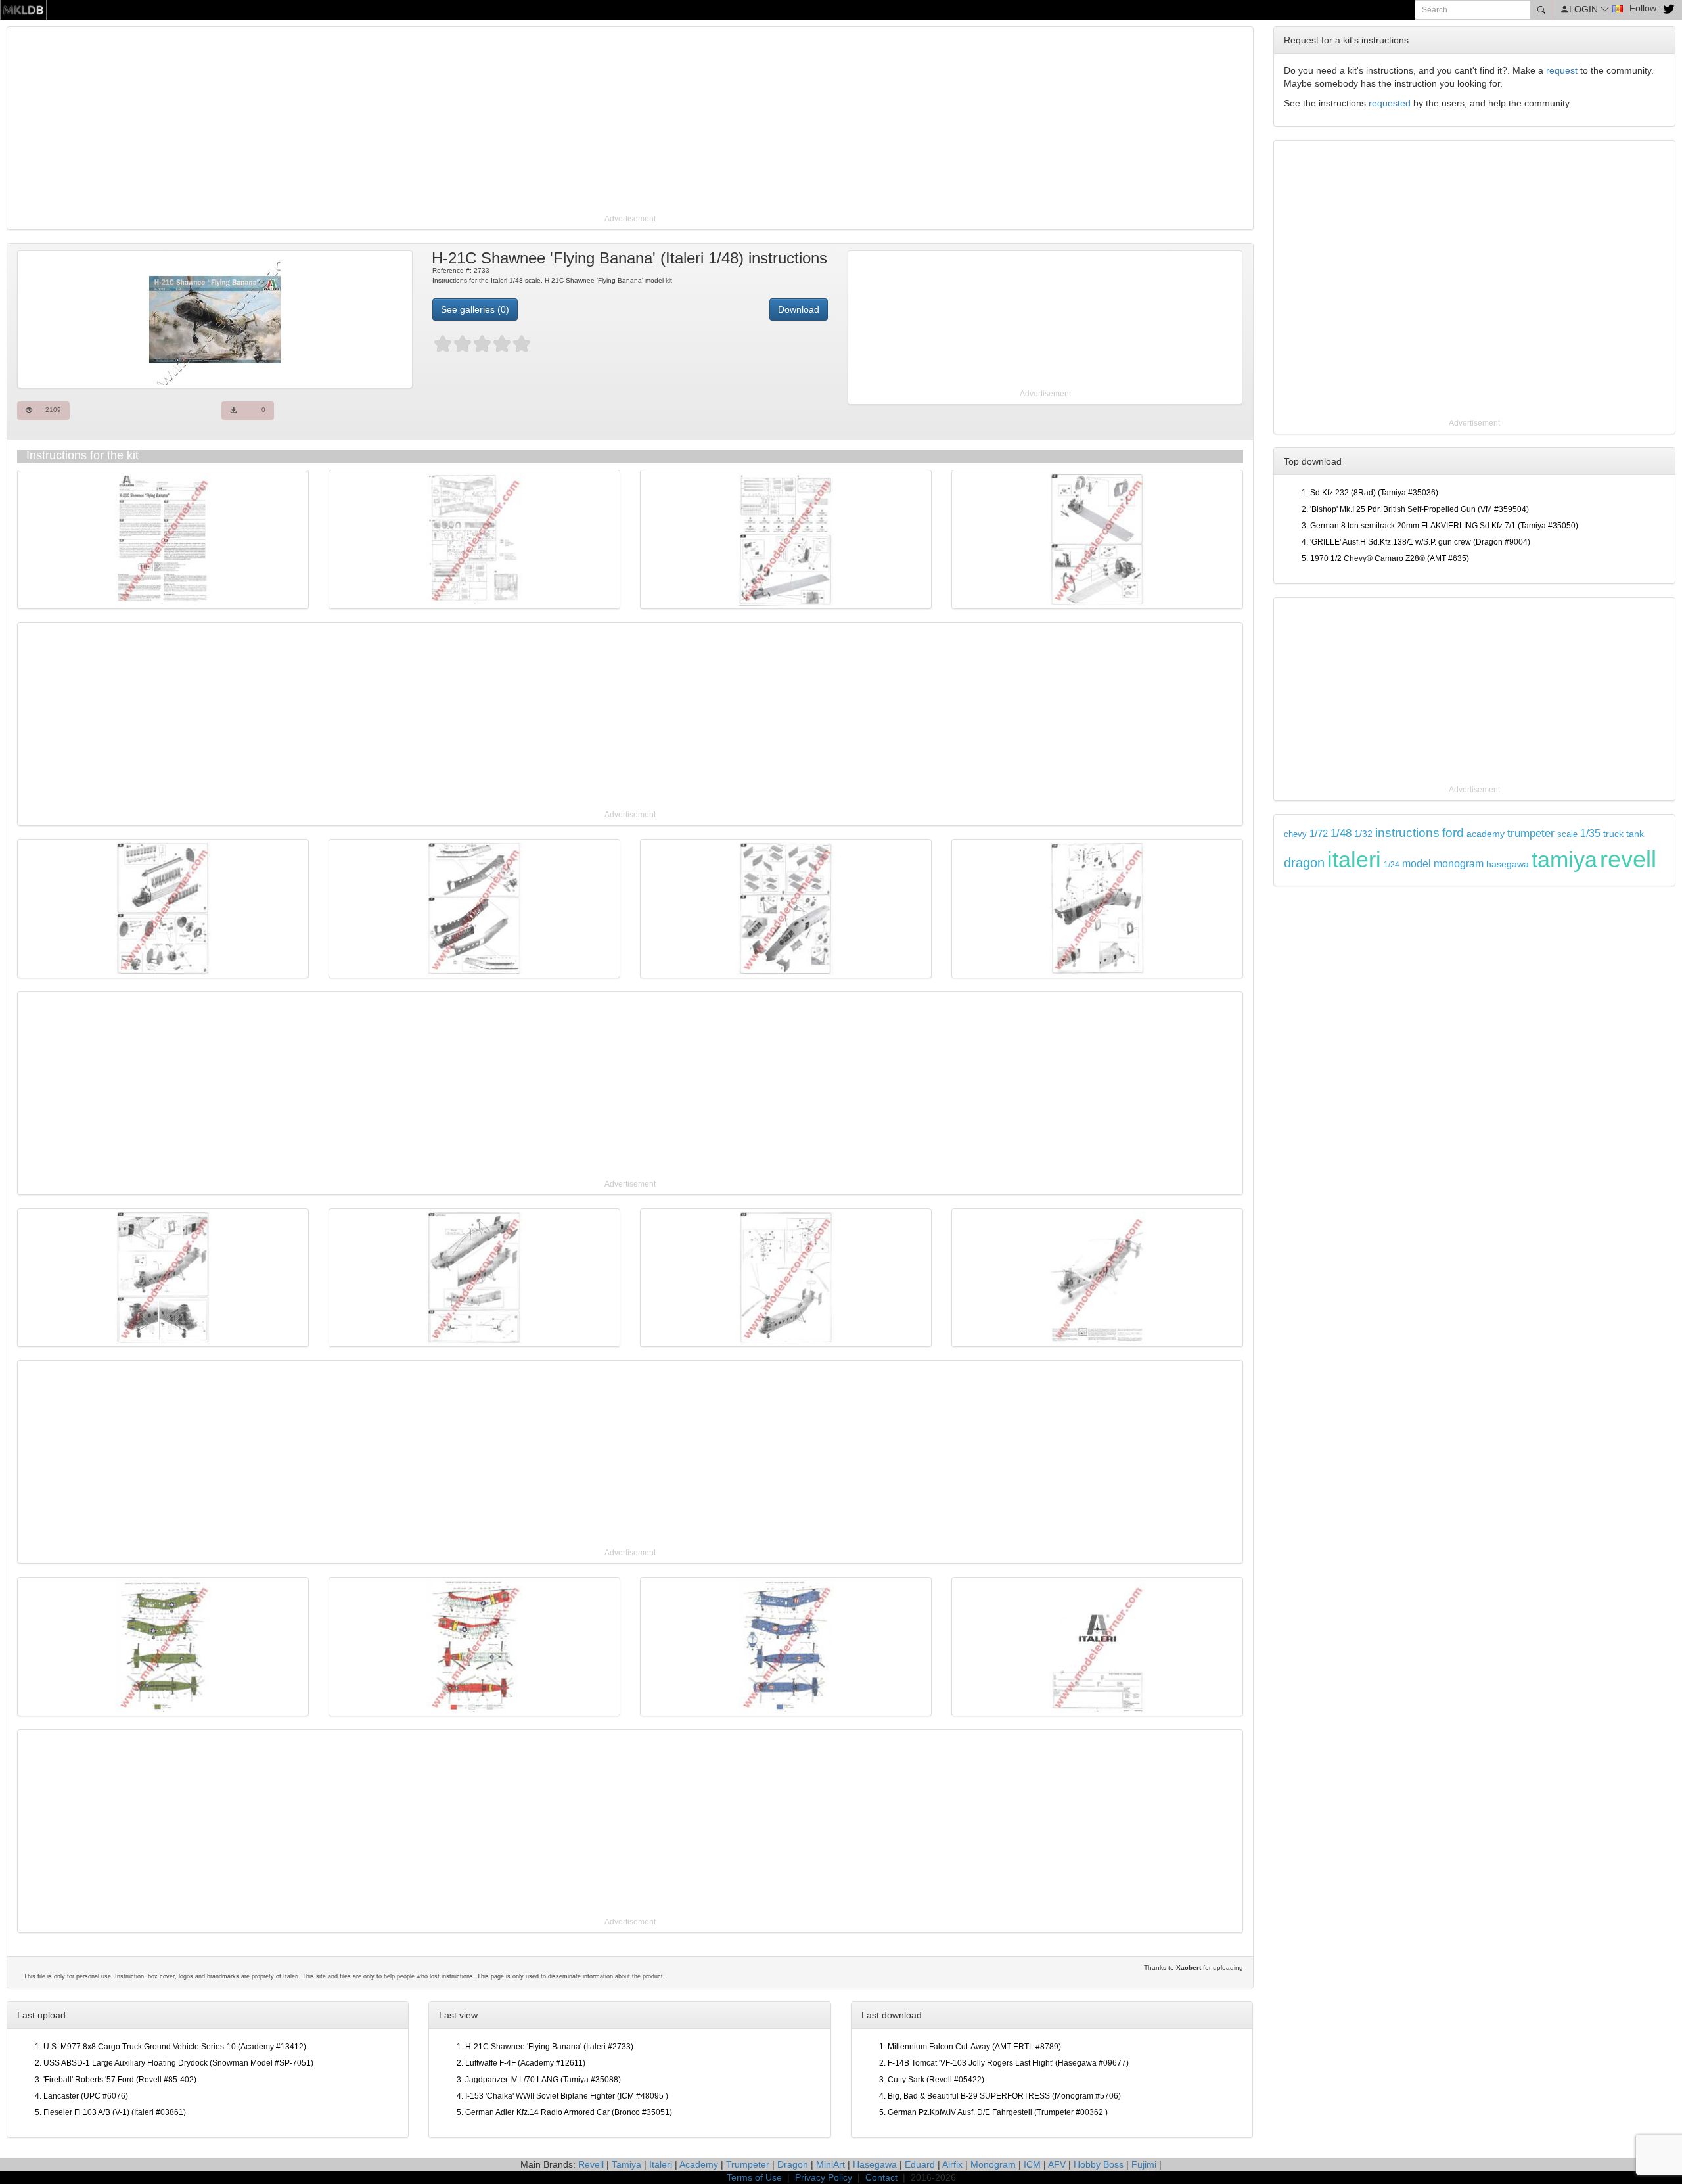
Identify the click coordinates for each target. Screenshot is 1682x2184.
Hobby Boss (1099, 2164)
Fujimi (1144, 2164)
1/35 (1590, 833)
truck (1613, 834)
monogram (1459, 864)
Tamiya (626, 2164)
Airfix (952, 2164)
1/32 (1363, 834)
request (1562, 70)
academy (1486, 834)
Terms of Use (754, 2177)
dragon (1304, 863)
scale (1567, 834)
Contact (881, 2177)
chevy (1295, 834)
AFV (1057, 2164)
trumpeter (1531, 833)
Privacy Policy (824, 2177)
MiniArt (830, 2164)
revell (1628, 859)
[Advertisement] (404, 122)
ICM (1032, 2164)
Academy (699, 2164)
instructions (1407, 833)
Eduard (920, 2164)
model (1417, 863)
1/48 (1341, 833)
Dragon (793, 2164)
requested (1390, 103)
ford (1453, 833)
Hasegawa (875, 2164)
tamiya (1564, 859)
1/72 (1319, 833)
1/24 (1392, 865)
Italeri (661, 2164)
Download (799, 309)
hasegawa (1508, 864)
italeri (1354, 859)
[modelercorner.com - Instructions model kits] (23, 9)
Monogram (993, 2164)
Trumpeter (748, 2164)
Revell (591, 2164)
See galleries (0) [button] (475, 309)
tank (1635, 834)
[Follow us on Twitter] (1667, 8)
